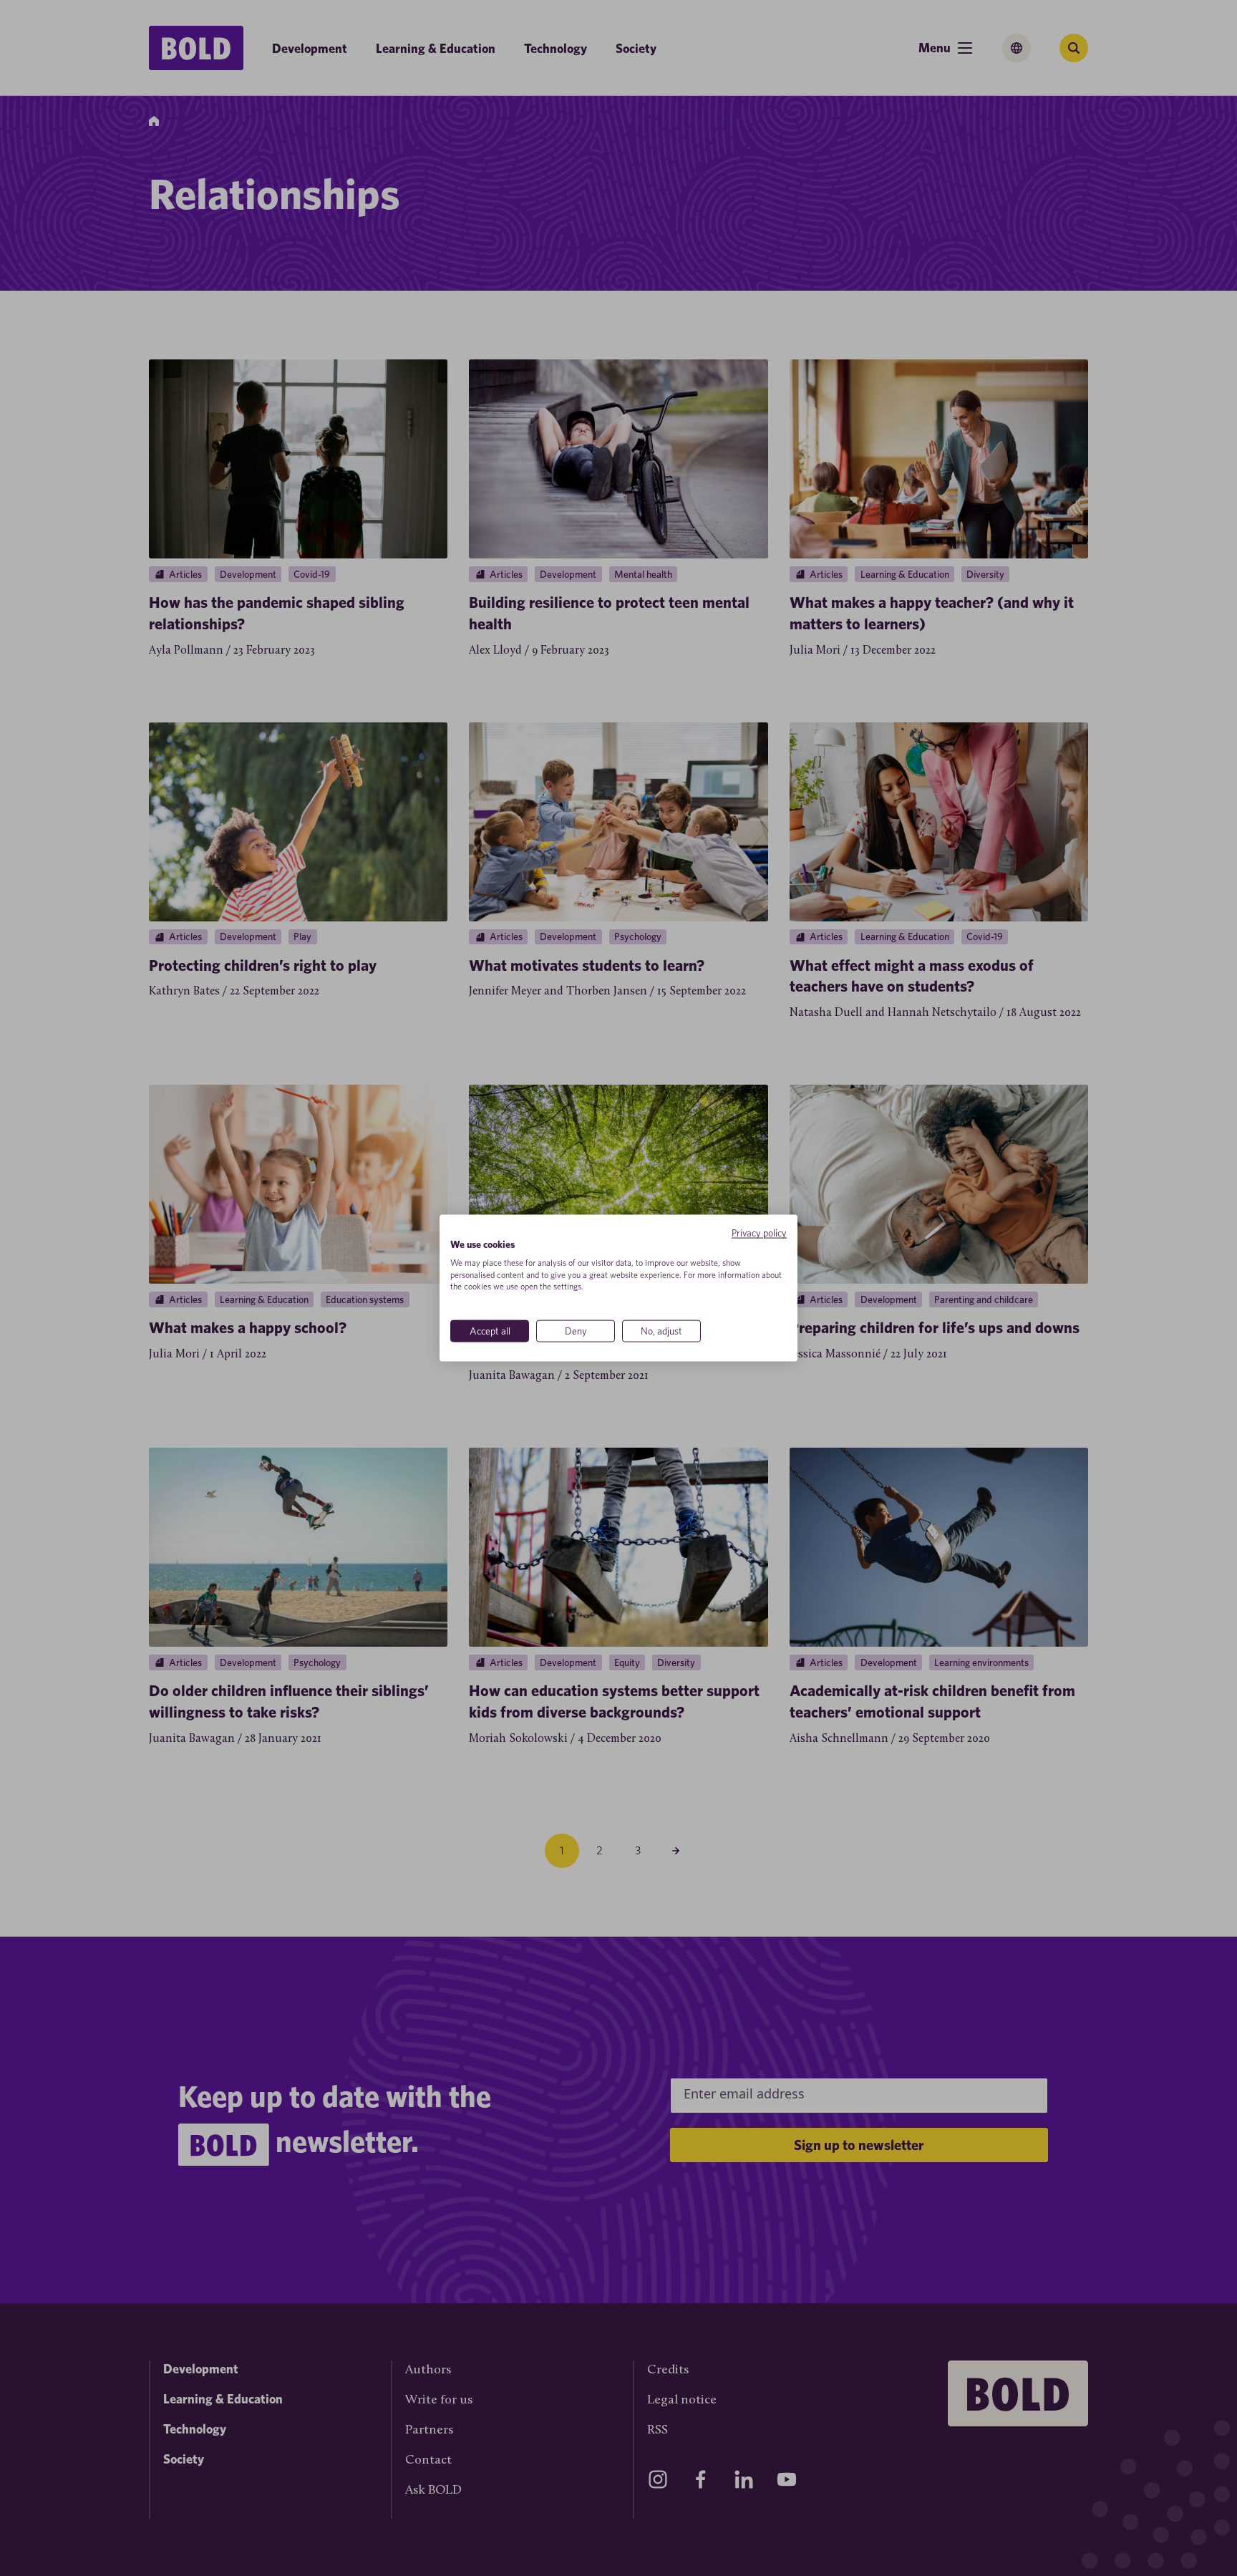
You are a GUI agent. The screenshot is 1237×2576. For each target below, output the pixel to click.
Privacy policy (759, 1233)
